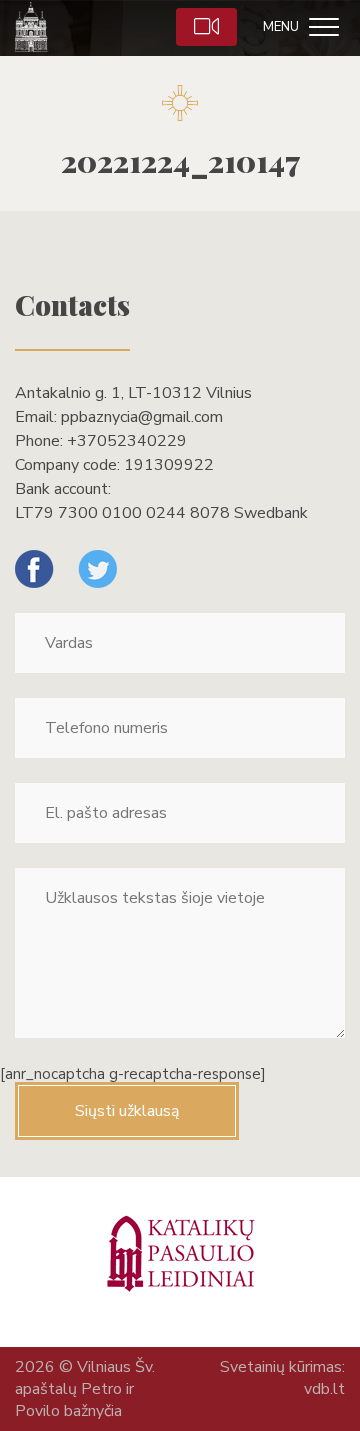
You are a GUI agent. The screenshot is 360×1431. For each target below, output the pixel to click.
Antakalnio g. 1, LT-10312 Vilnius (133, 393)
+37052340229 (127, 441)
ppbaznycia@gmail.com (142, 417)
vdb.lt (324, 1389)
